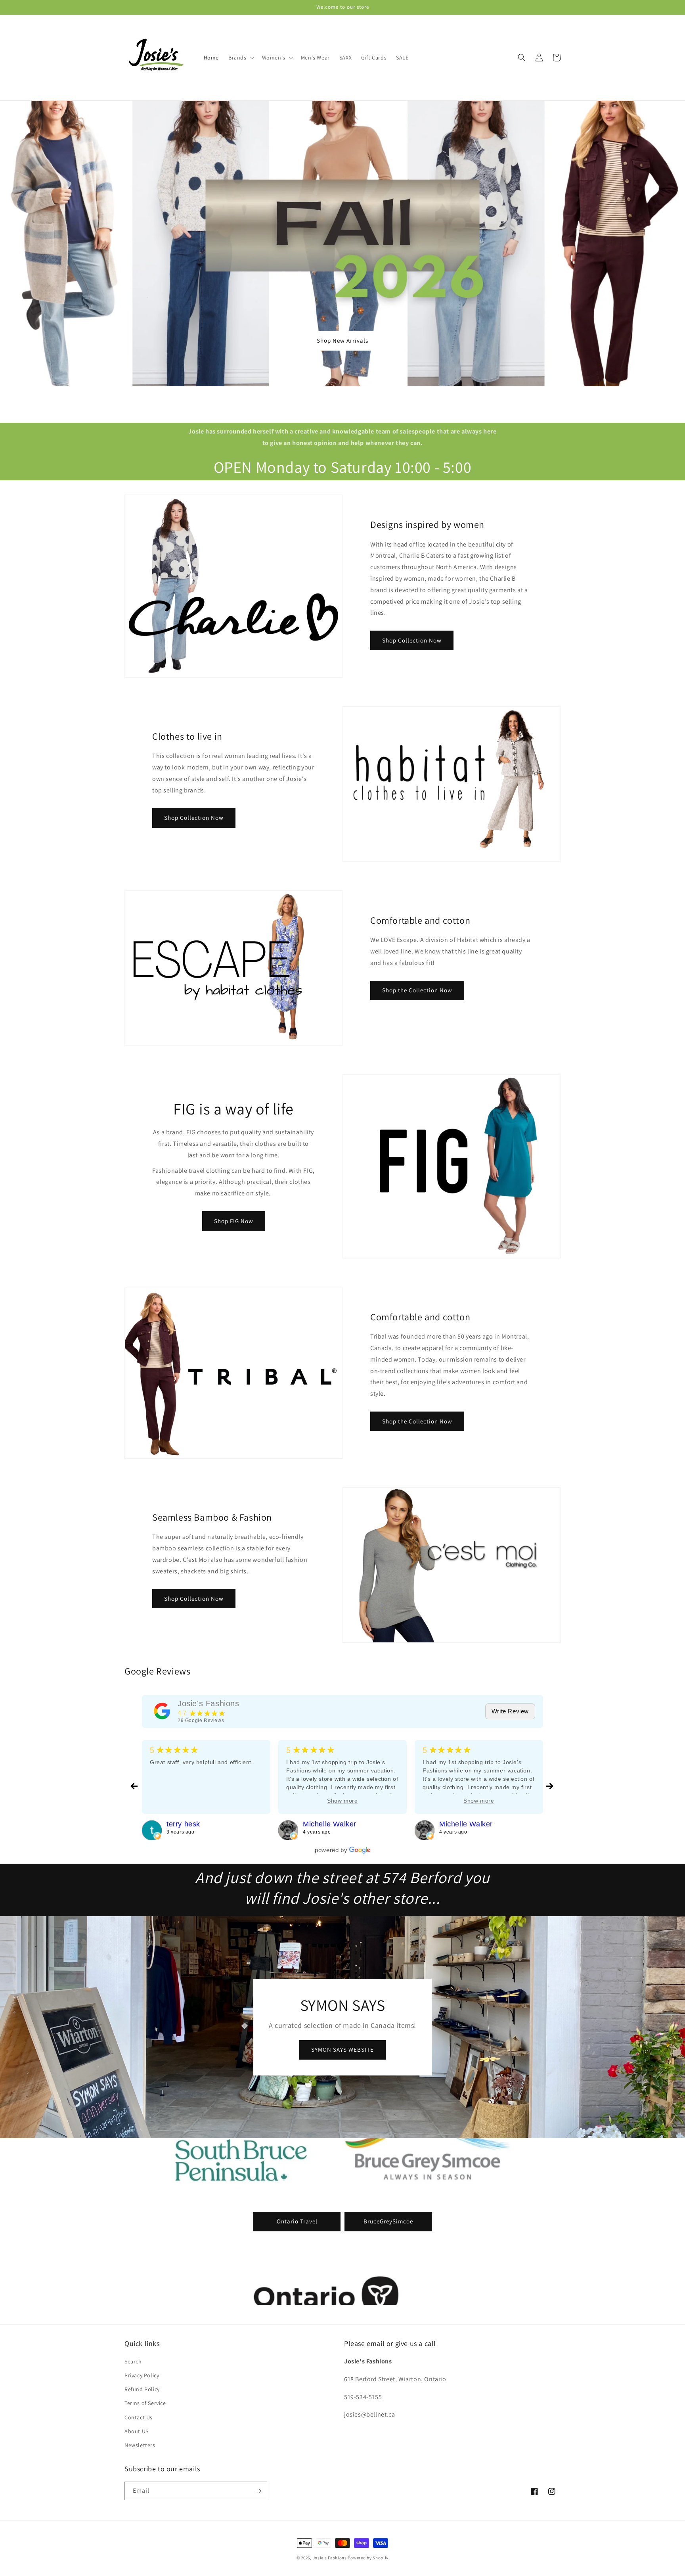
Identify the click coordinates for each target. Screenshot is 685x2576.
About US (137, 2431)
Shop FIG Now (234, 1221)
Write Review (510, 1711)
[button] (240, 58)
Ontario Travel (297, 2221)
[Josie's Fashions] (162, 1711)
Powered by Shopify (368, 2558)
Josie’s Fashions (330, 2558)
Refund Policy (142, 2389)
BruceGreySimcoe (388, 2221)
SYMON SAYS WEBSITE (342, 2049)
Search (133, 2361)
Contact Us (139, 2417)
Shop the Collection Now (417, 990)
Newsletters (140, 2445)
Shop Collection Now (412, 640)
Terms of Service (145, 2403)
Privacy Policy (142, 2375)
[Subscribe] (258, 2491)
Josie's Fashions (209, 1703)
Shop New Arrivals (342, 340)
